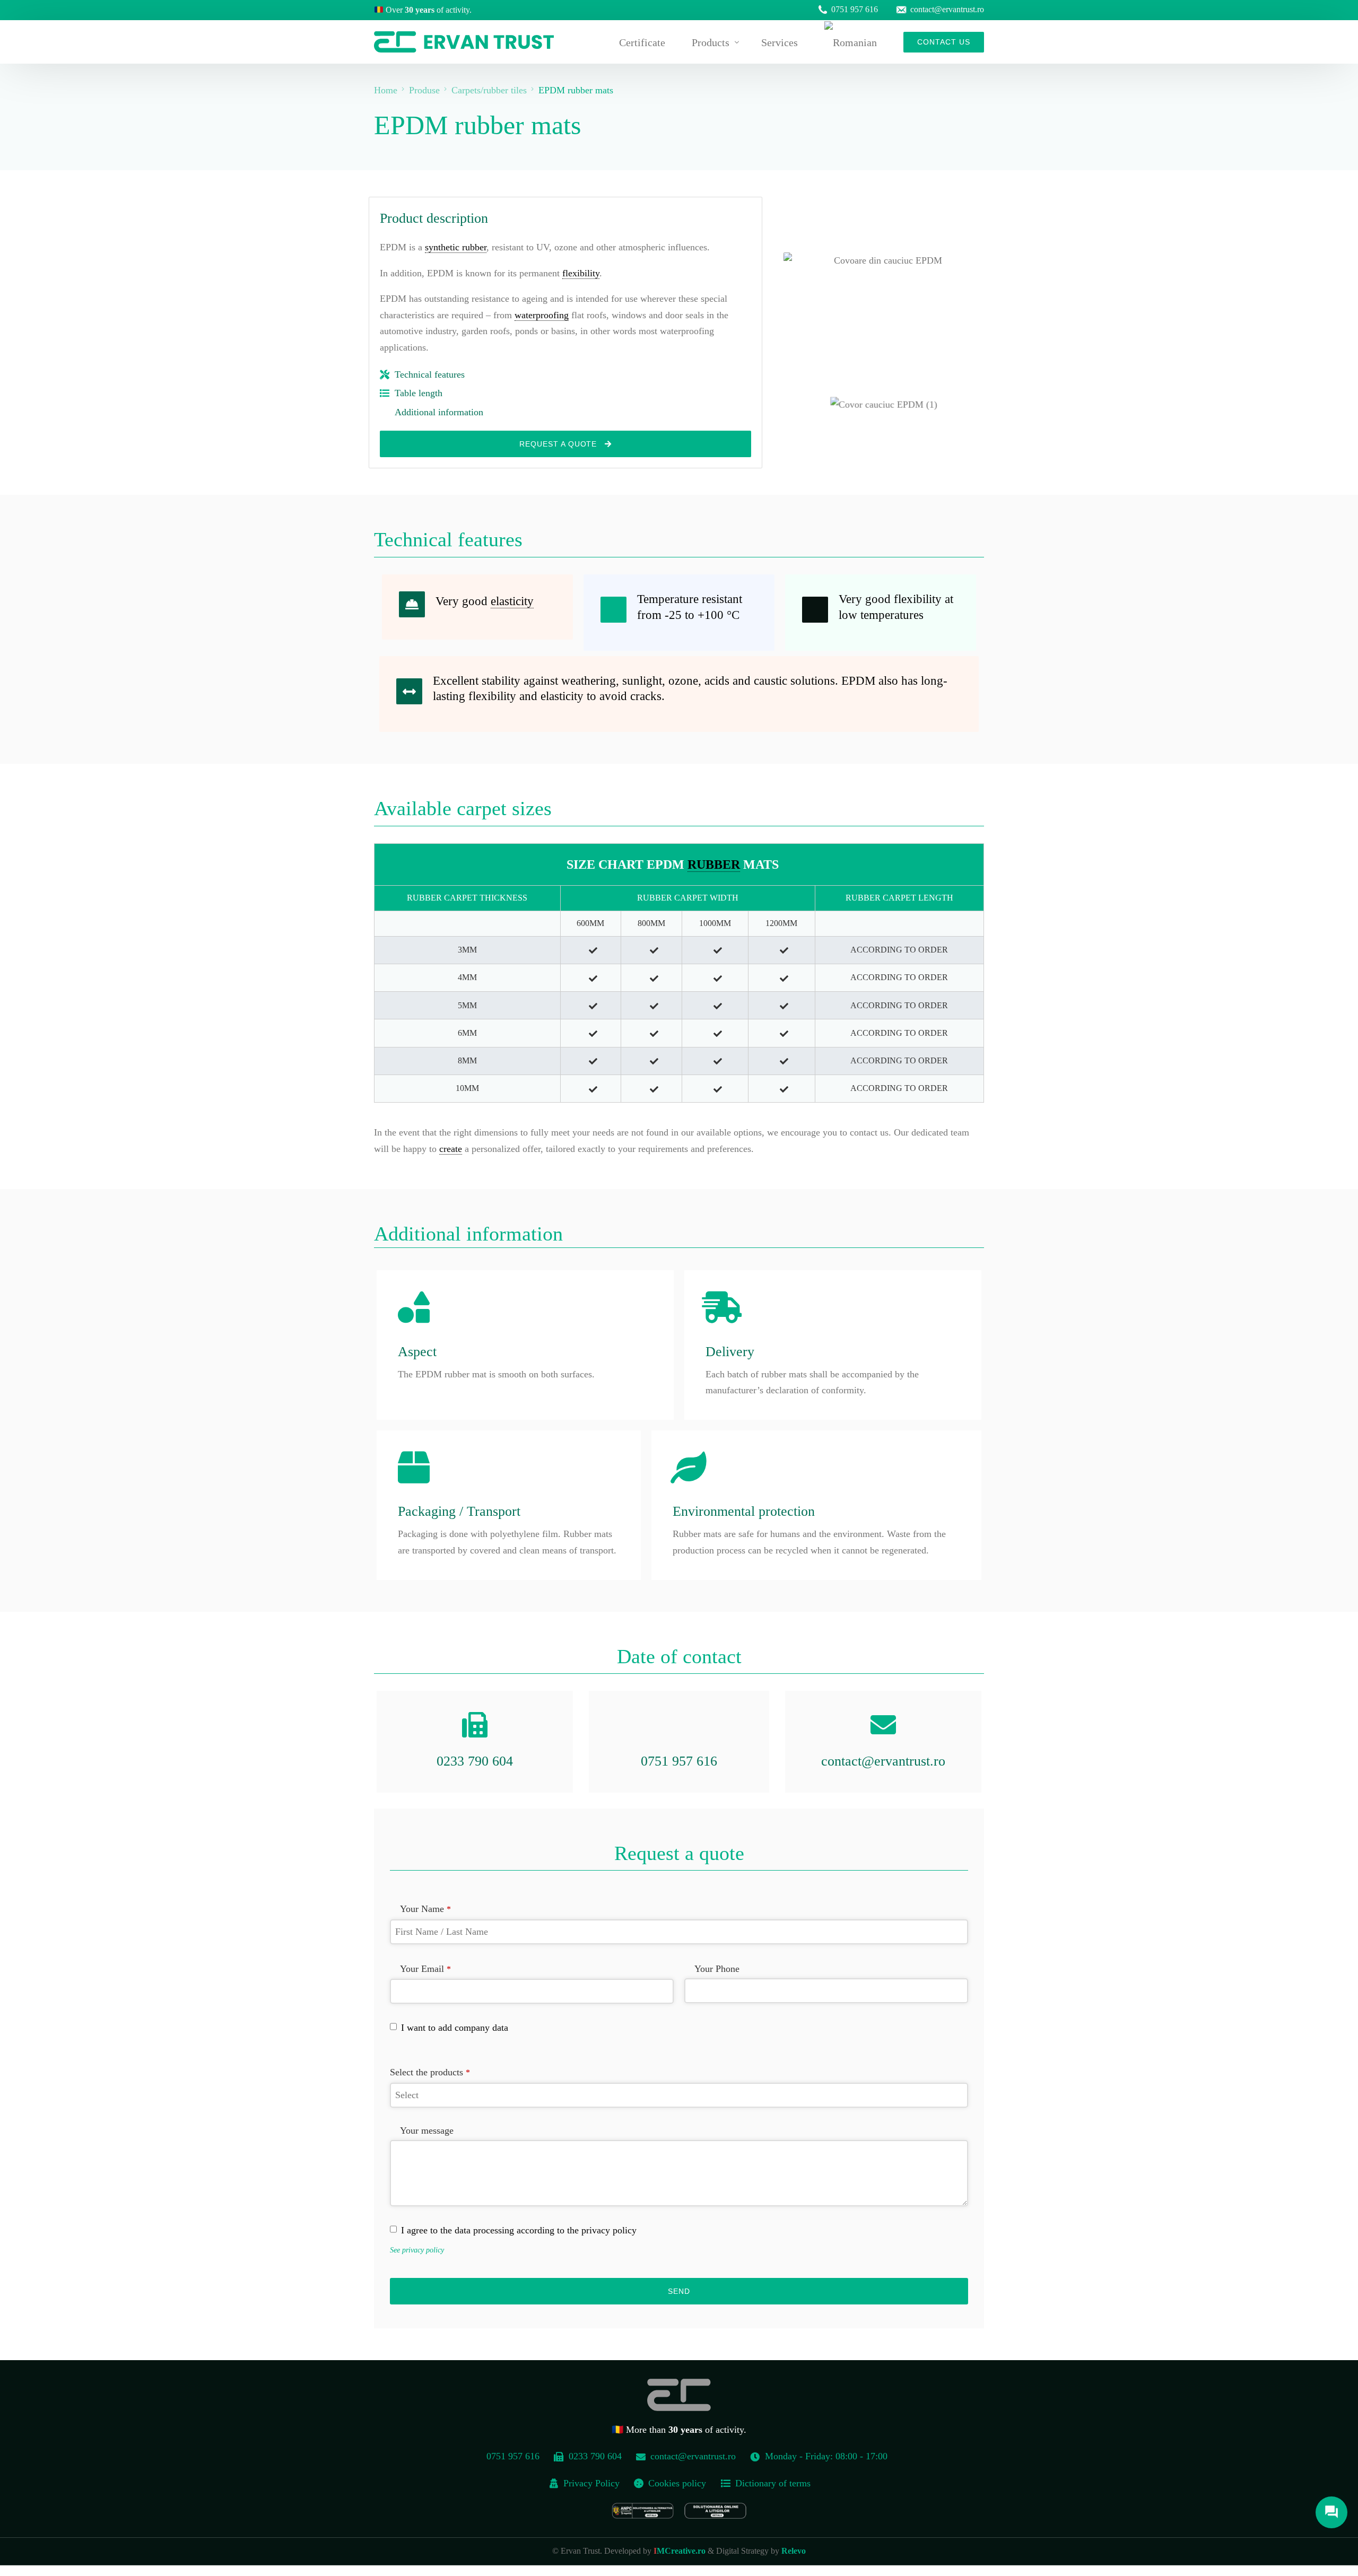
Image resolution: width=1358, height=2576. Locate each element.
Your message (427, 2130)
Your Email (425, 1969)
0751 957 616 (855, 10)
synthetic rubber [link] (456, 247)
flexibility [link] (581, 273)
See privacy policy (417, 2250)
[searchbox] (679, 2095)
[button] (852, 412)
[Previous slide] (772, 405)
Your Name (425, 1909)
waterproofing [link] (542, 315)
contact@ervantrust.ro (947, 10)
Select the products (430, 2072)
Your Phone (717, 1969)
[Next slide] (996, 405)
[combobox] (679, 2095)
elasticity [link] (512, 601)
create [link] (451, 1149)
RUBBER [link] (714, 865)
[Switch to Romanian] (851, 42)
